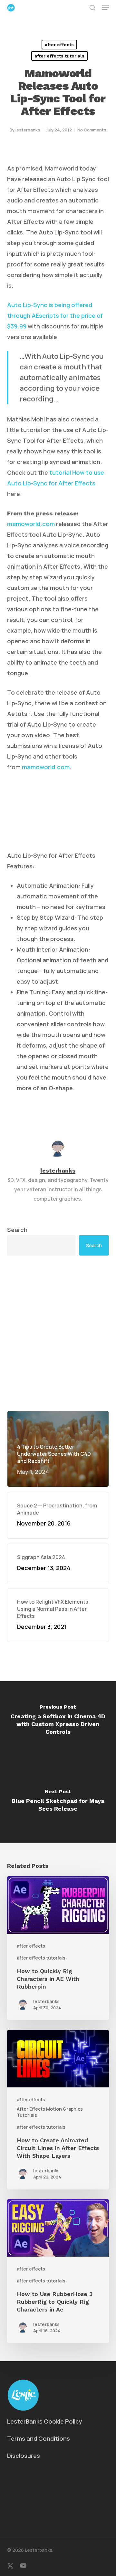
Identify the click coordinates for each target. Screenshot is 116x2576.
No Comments (92, 130)
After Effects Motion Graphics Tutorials (50, 2112)
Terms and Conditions (39, 2438)
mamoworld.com (31, 524)
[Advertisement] (58, 1333)
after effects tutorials (59, 56)
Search (17, 1230)
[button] (105, 8)
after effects (59, 45)
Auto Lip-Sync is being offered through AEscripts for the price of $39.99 (55, 316)
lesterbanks (28, 130)
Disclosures (24, 2456)
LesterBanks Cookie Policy (45, 2421)
